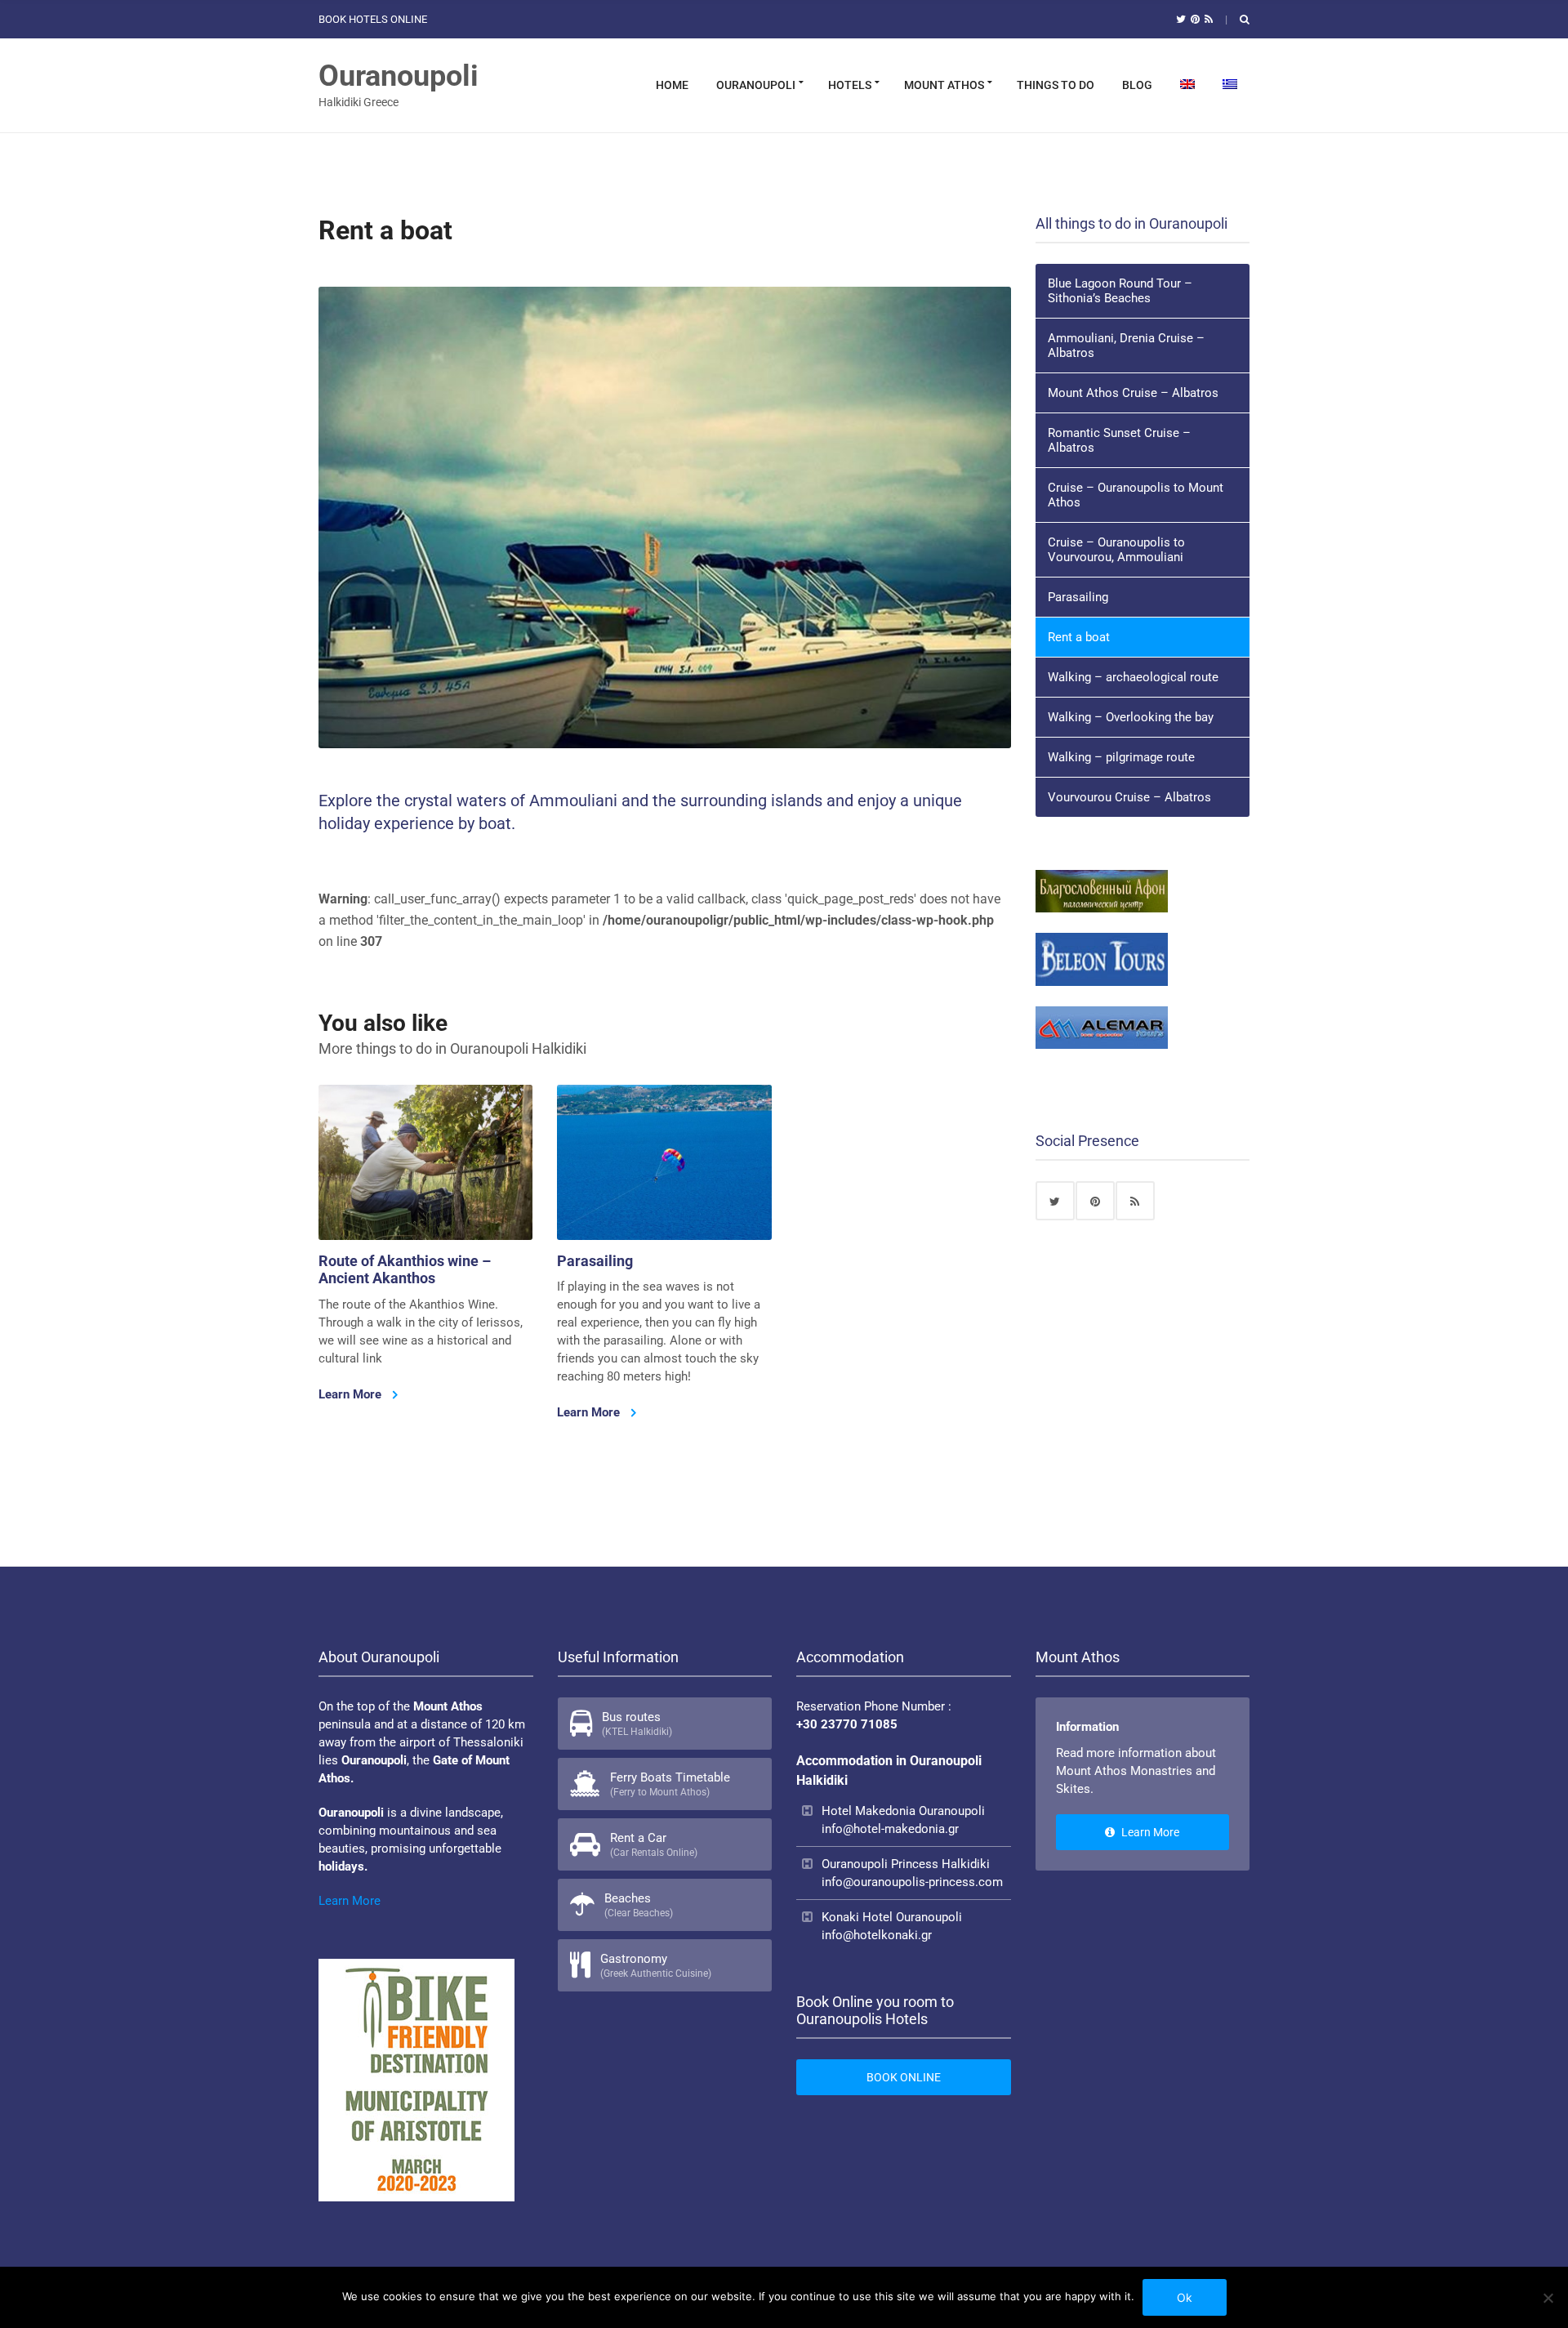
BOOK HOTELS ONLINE (373, 19)
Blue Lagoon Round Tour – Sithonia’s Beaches (1120, 291)
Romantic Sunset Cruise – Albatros (1119, 440)
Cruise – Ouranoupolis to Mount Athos (1136, 495)
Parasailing (595, 1261)
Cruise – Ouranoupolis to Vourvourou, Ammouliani (1116, 550)
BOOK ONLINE (904, 2077)
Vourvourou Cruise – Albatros (1129, 797)
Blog (1137, 85)
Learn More (352, 1394)
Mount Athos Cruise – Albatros (1133, 393)
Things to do (1056, 85)
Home (672, 85)
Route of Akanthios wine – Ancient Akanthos (405, 1270)
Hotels (850, 85)
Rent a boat (1079, 637)
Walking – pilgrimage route (1121, 757)
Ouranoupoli (399, 76)
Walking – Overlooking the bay (1131, 717)
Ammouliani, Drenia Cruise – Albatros (1126, 346)
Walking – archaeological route (1133, 677)
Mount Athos (944, 85)
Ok (1185, 2297)
